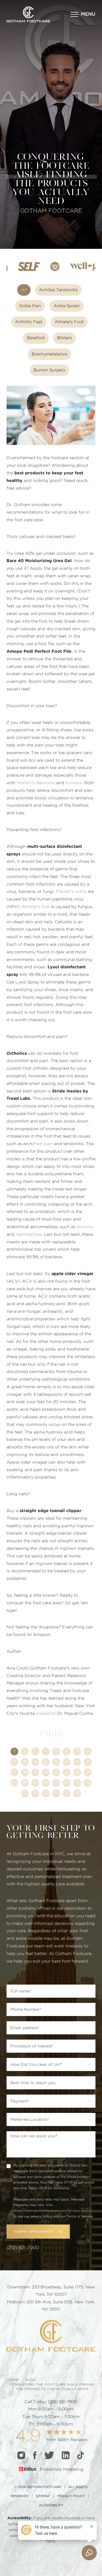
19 (35, 1772)
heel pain (44, 1144)
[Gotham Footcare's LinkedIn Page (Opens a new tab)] (66, 2455)
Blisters (64, 338)
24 (88, 1772)
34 (35, 1793)
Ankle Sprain (67, 306)
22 (67, 1772)
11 (35, 1762)
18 (25, 1772)
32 (88, 1783)
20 (46, 1772)
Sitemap (43, 2496)
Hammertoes (29, 1234)
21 (56, 1772)
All (24, 290)
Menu (88, 14)
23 (77, 1772)
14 (67, 1762)
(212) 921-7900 (23, 2248)
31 (77, 1783)
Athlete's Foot (69, 322)
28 (46, 1783)
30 (67, 1783)
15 (77, 1762)
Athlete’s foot (36, 907)
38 (77, 1793)
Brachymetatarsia (49, 354)
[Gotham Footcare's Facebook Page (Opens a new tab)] (35, 2455)
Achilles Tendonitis (58, 290)
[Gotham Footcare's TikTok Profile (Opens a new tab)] (81, 2455)
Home (14, 2380)
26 (25, 1783)
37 (67, 1793)
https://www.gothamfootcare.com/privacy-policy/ (53, 2211)
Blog (31, 2380)
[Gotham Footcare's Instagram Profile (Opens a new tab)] (21, 2455)
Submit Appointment (34, 2232)
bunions (74, 783)
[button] (83, 14)
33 (25, 1793)
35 (46, 1793)
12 (46, 1762)
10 (25, 1762)
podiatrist (46, 1713)
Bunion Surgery (49, 370)
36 (56, 1793)
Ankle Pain (30, 306)
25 (15, 1783)
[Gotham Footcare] (28, 14)
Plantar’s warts (71, 892)
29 (56, 1783)
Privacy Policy (71, 2496)
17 (14, 1772)
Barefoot (36, 338)
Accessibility (51, 2505)
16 (88, 1762)
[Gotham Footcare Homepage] (51, 2336)
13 (56, 1762)
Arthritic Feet (29, 322)
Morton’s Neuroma (36, 783)
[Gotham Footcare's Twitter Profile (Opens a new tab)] (49, 2455)
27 (35, 1783)
